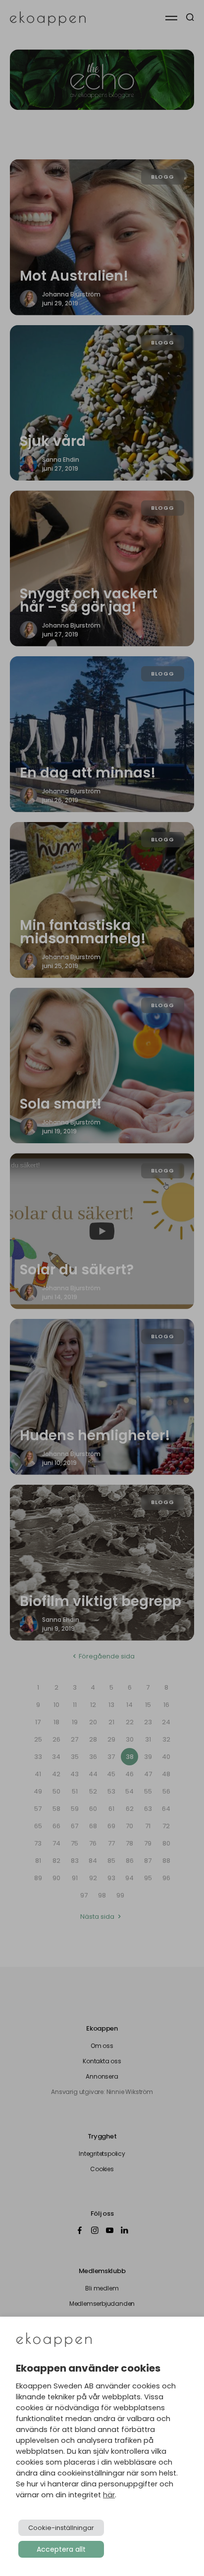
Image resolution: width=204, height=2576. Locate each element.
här (109, 2495)
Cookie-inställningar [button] (61, 2528)
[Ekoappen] (54, 2341)
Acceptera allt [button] (61, 2549)
